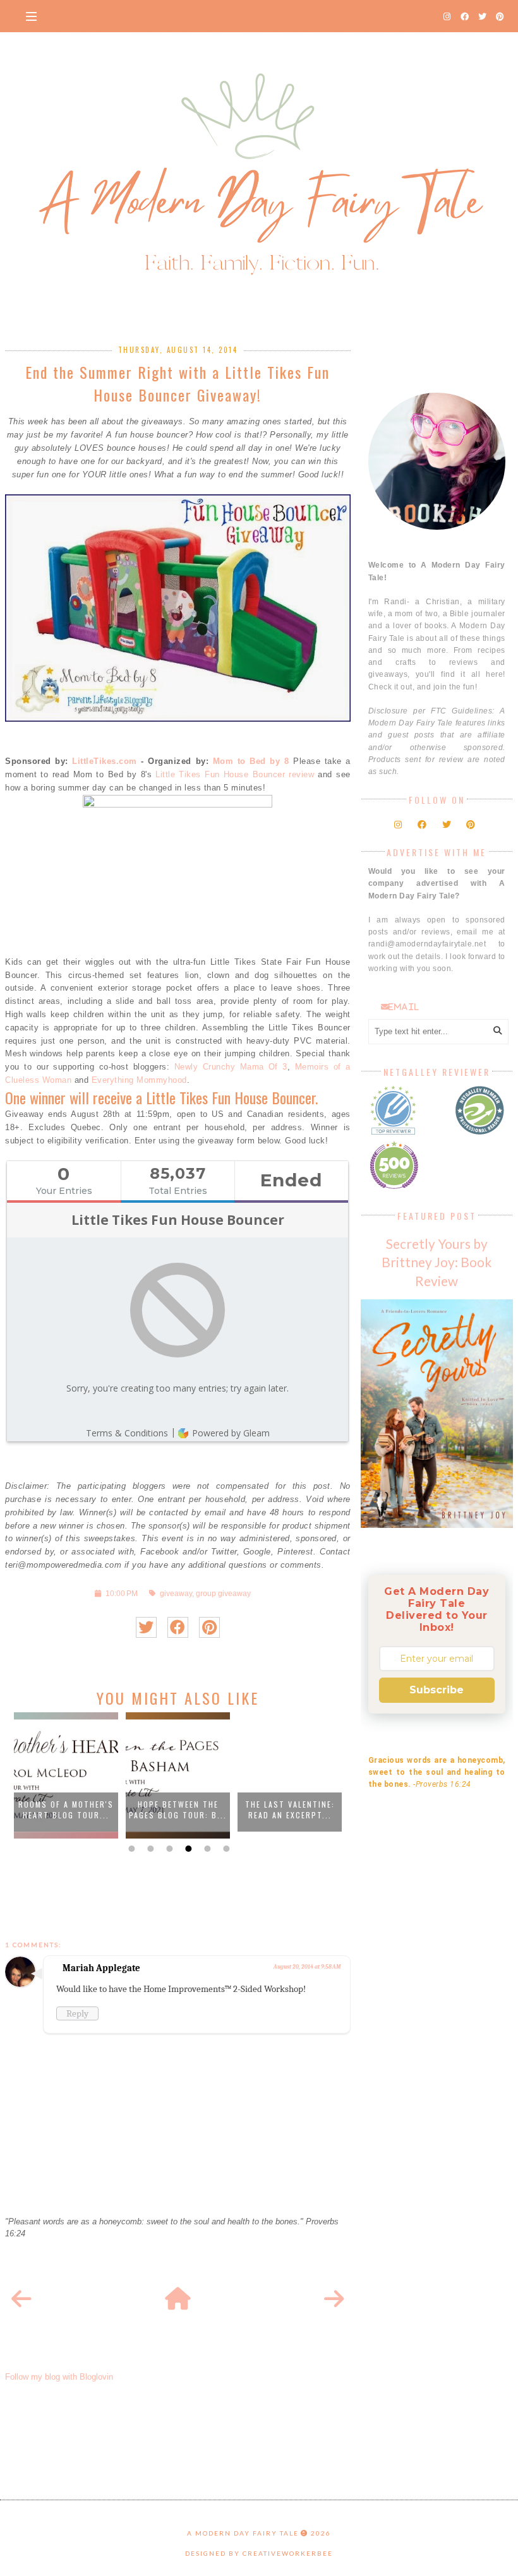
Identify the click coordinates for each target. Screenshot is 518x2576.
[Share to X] (146, 1627)
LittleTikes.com (105, 761)
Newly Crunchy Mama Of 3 (231, 1067)
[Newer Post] (21, 2299)
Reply (77, 2013)
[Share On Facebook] (178, 1627)
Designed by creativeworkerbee (259, 2553)
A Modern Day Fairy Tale (243, 2533)
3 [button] (168, 1849)
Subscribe (437, 1690)
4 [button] (187, 1849)
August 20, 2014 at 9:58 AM (307, 1967)
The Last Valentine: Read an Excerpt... (290, 1810)
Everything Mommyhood (139, 1080)
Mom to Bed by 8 (251, 761)
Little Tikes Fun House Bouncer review (235, 774)
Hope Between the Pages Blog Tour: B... (178, 1810)
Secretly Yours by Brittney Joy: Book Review (437, 1262)
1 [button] (130, 1849)
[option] (66, 1775)
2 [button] (149, 1849)
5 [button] (206, 1849)
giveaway (176, 1593)
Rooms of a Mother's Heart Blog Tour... (66, 1810)
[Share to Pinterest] (209, 1627)
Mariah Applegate (101, 1968)
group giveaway (223, 1593)
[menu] (31, 16)
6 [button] (225, 1849)
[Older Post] (334, 2299)
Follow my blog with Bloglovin (59, 2377)
